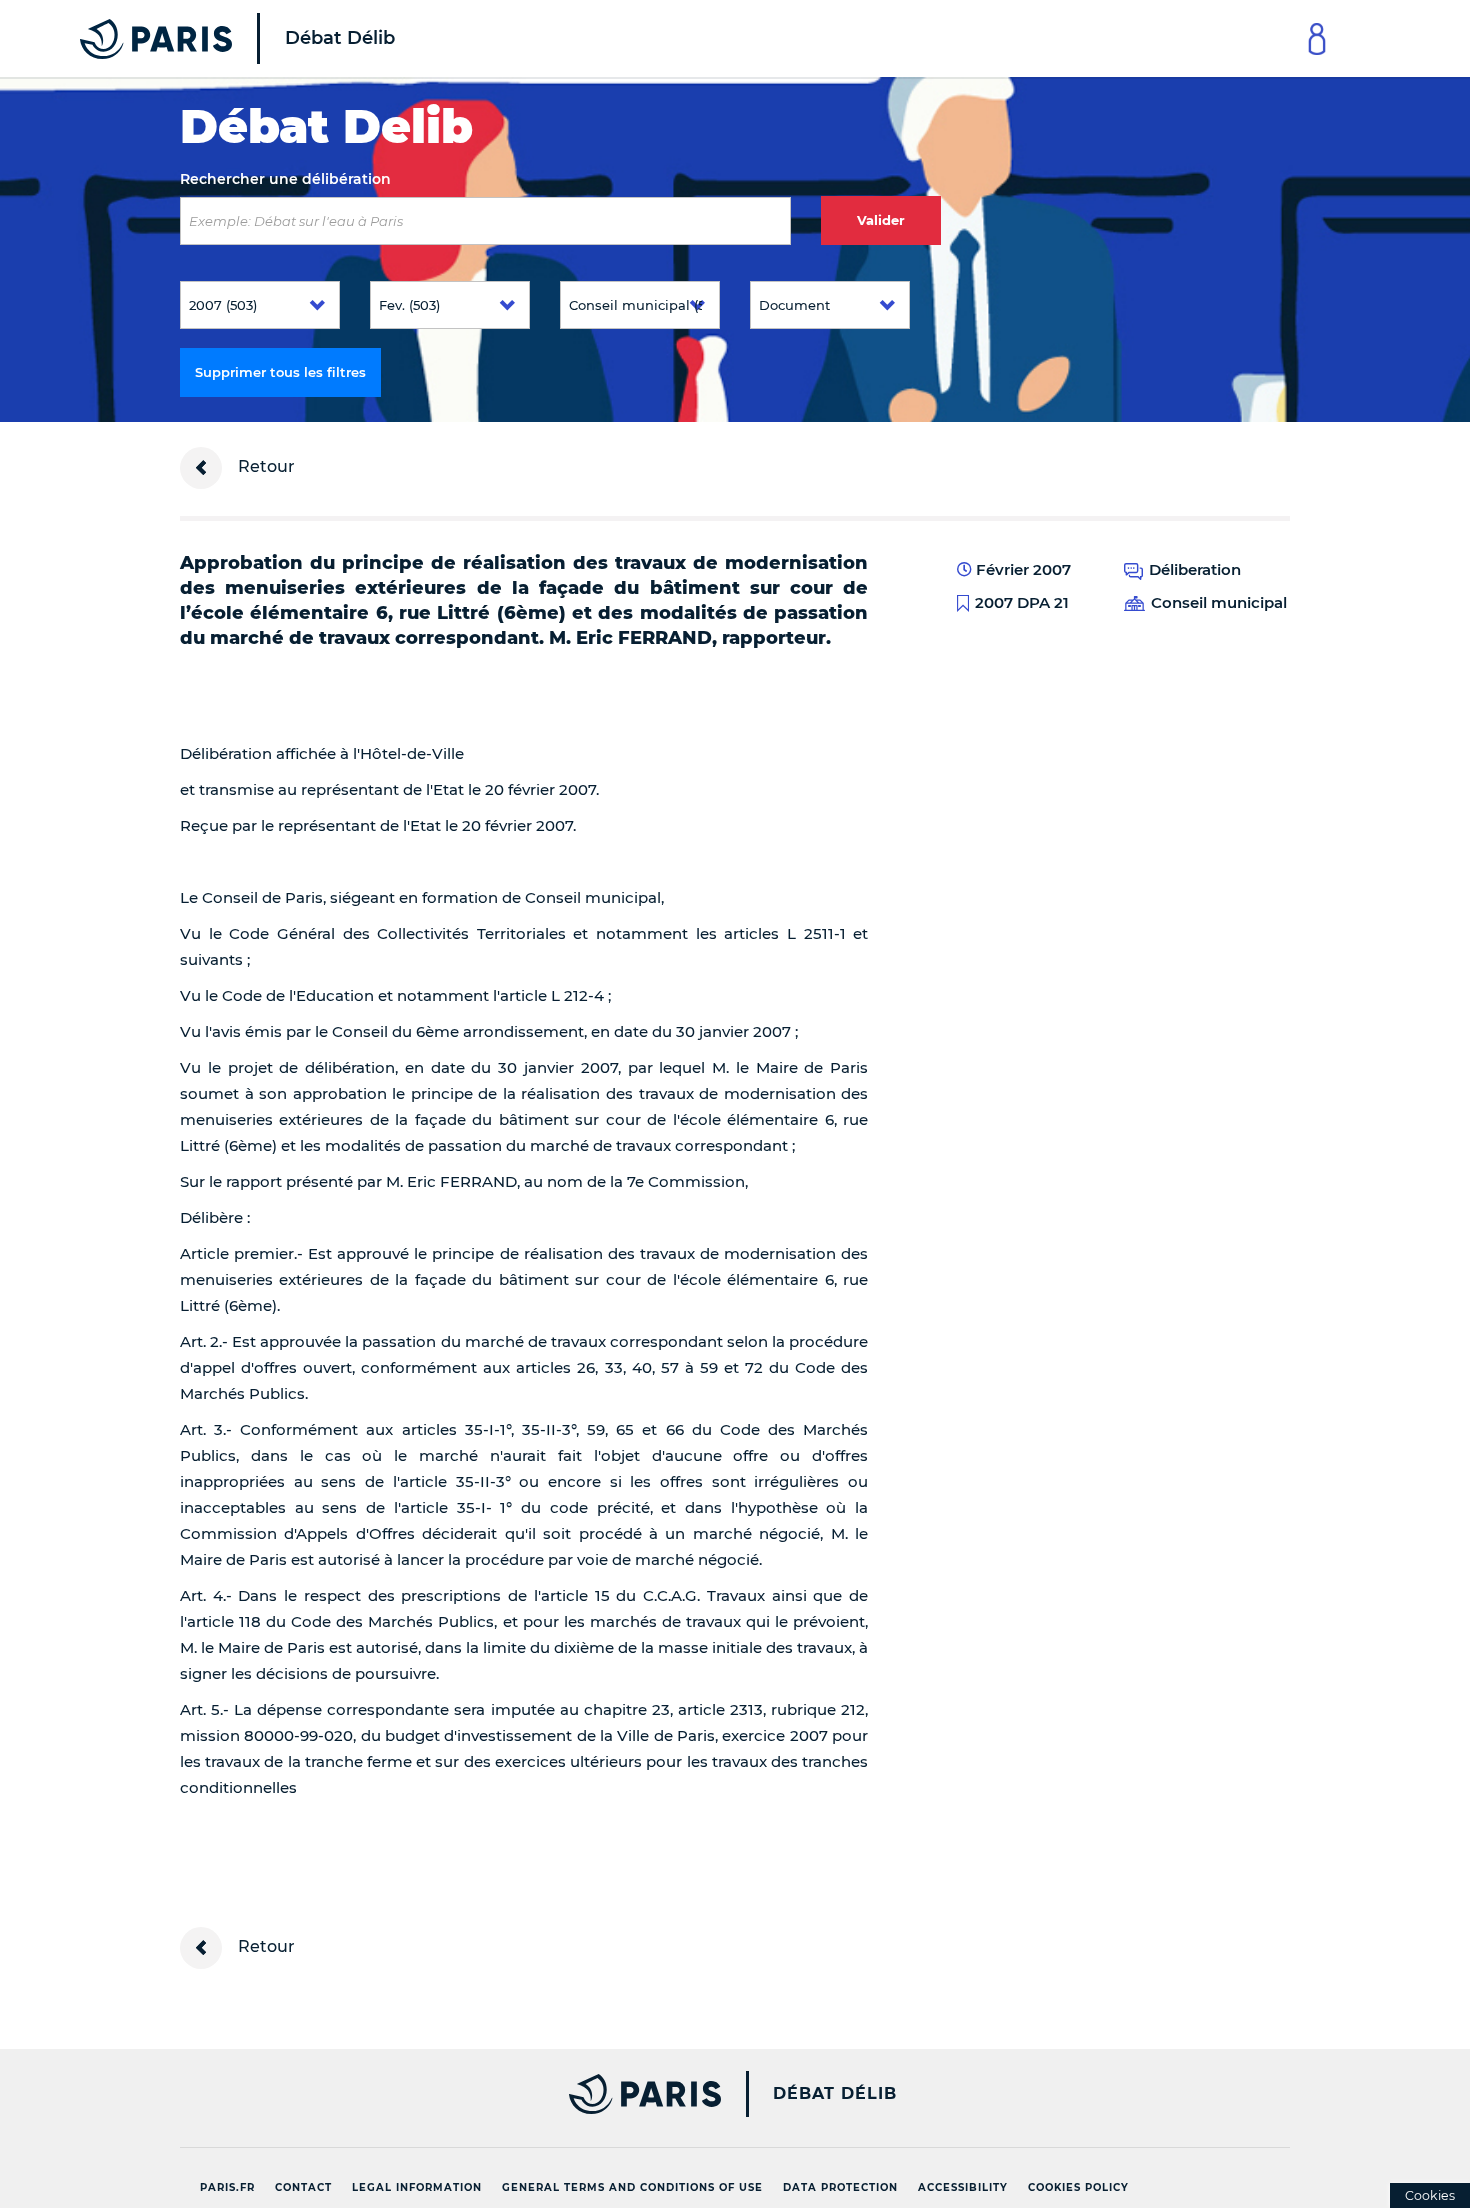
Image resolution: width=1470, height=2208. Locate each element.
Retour (264, 466)
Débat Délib (835, 2094)
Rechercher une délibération (285, 179)
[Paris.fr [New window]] (443, 2094)
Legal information (417, 2187)
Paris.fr (227, 2187)
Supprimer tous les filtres (280, 372)
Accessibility (963, 2187)
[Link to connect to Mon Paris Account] (1317, 38)
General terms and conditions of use (632, 2187)
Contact (303, 2187)
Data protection (840, 2187)
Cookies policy (1078, 2187)
